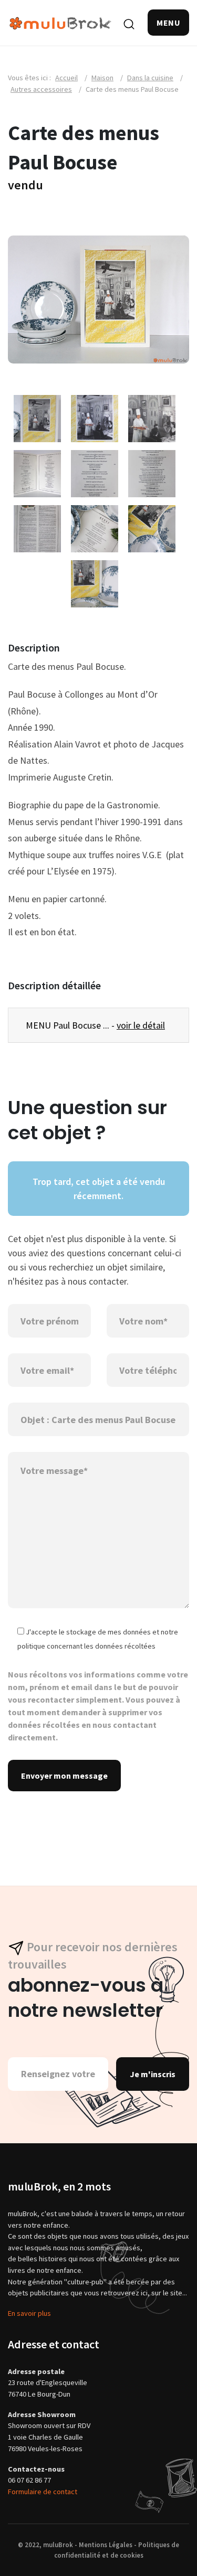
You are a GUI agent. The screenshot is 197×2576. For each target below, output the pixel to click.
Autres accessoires (41, 89)
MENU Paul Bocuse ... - (95, 1025)
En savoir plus (29, 2313)
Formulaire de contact (43, 2492)
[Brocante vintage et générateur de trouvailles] (60, 22)
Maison (102, 78)
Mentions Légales (106, 2545)
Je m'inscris (153, 2074)
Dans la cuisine (150, 78)
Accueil (66, 78)
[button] (168, 23)
